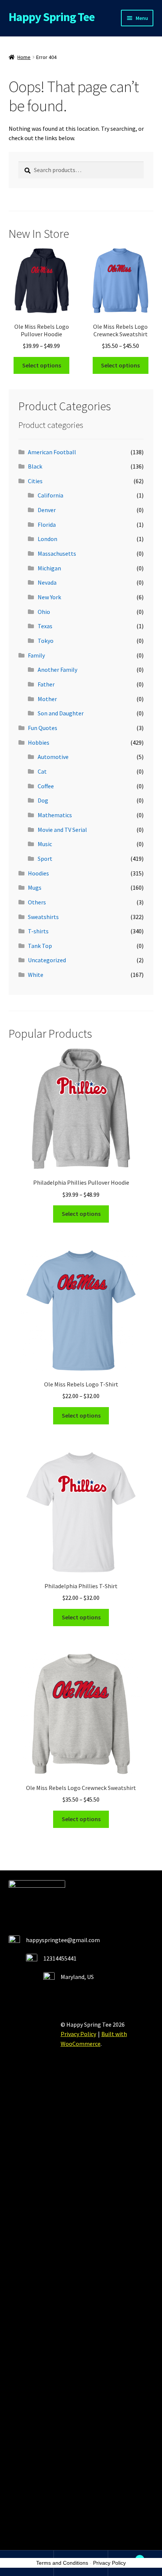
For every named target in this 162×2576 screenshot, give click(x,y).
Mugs (35, 887)
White (36, 975)
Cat (42, 771)
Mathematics (55, 815)
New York (49, 597)
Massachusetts (57, 553)
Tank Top (40, 946)
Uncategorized (47, 960)
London (47, 539)
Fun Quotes (43, 728)
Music (45, 844)
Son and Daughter (61, 713)
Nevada (47, 582)
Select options (42, 365)
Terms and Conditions (62, 2563)
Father (46, 684)
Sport (45, 859)
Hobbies (39, 742)
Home (24, 57)
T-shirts (38, 931)
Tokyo (46, 641)
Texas (45, 626)
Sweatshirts (43, 917)
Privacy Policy (78, 2034)
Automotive (53, 757)
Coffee (46, 786)
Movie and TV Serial (62, 830)
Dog (43, 800)
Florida (47, 525)
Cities (35, 481)
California (50, 495)
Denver (47, 510)
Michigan (49, 568)
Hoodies (38, 873)
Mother (47, 699)
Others (37, 902)
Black (35, 466)
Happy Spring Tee (52, 17)
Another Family (57, 670)
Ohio (44, 612)
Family (36, 655)
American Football (52, 452)
